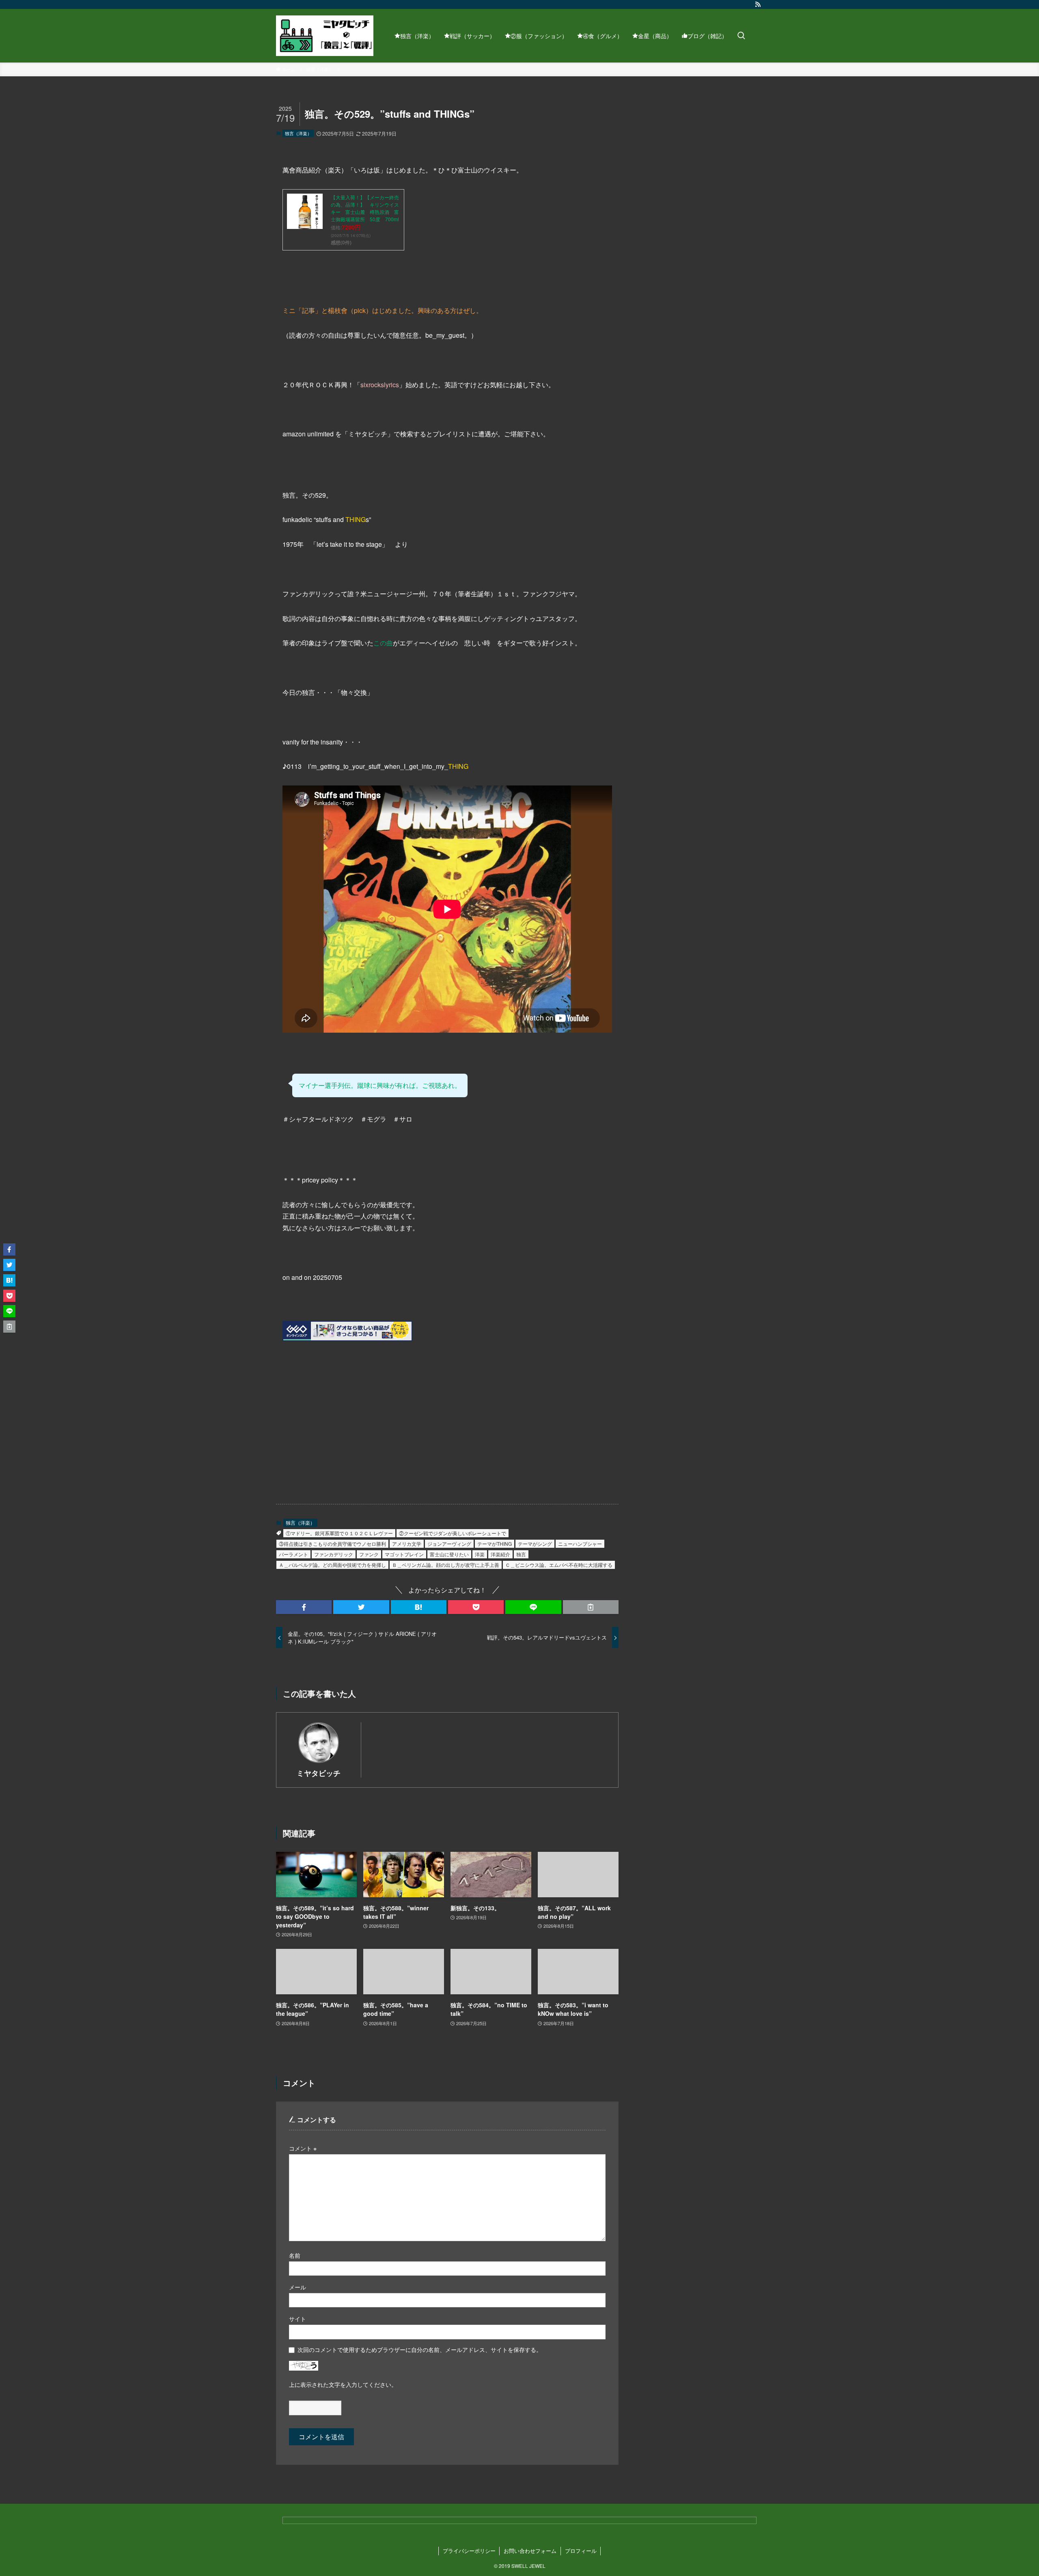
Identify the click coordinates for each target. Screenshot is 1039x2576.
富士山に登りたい (449, 1554)
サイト (297, 2318)
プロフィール (581, 2551)
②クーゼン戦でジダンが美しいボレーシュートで (453, 1533)
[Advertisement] (359, 1428)
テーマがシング (535, 1544)
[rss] (758, 4)
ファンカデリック (334, 1554)
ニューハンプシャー (580, 1544)
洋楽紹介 (500, 1554)
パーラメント (293, 1554)
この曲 (383, 643)
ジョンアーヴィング (449, 1544)
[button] (304, 1607)
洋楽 (480, 1554)
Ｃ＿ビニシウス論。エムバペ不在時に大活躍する (559, 1565)
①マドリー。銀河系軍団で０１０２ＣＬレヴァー (339, 1533)
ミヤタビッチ (319, 1773)
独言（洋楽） (298, 133)
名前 (295, 2255)
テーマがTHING (495, 1544)
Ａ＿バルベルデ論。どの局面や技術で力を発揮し (332, 1565)
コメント (303, 2148)
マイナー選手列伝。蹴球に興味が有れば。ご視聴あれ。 (380, 1085)
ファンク (369, 1554)
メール (297, 2287)
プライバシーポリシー (469, 2551)
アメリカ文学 (407, 1544)
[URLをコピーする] (591, 1607)
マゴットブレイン (404, 1554)
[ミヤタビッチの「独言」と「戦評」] (325, 36)
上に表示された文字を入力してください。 (343, 2384)
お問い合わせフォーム (530, 2551)
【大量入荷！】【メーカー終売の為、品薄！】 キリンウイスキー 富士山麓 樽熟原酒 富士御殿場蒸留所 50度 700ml (365, 208)
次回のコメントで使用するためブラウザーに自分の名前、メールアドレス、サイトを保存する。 (420, 2349)
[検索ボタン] (741, 36)
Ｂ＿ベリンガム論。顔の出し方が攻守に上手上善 (446, 1565)
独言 (521, 1554)
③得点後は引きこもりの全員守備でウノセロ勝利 (332, 1544)
